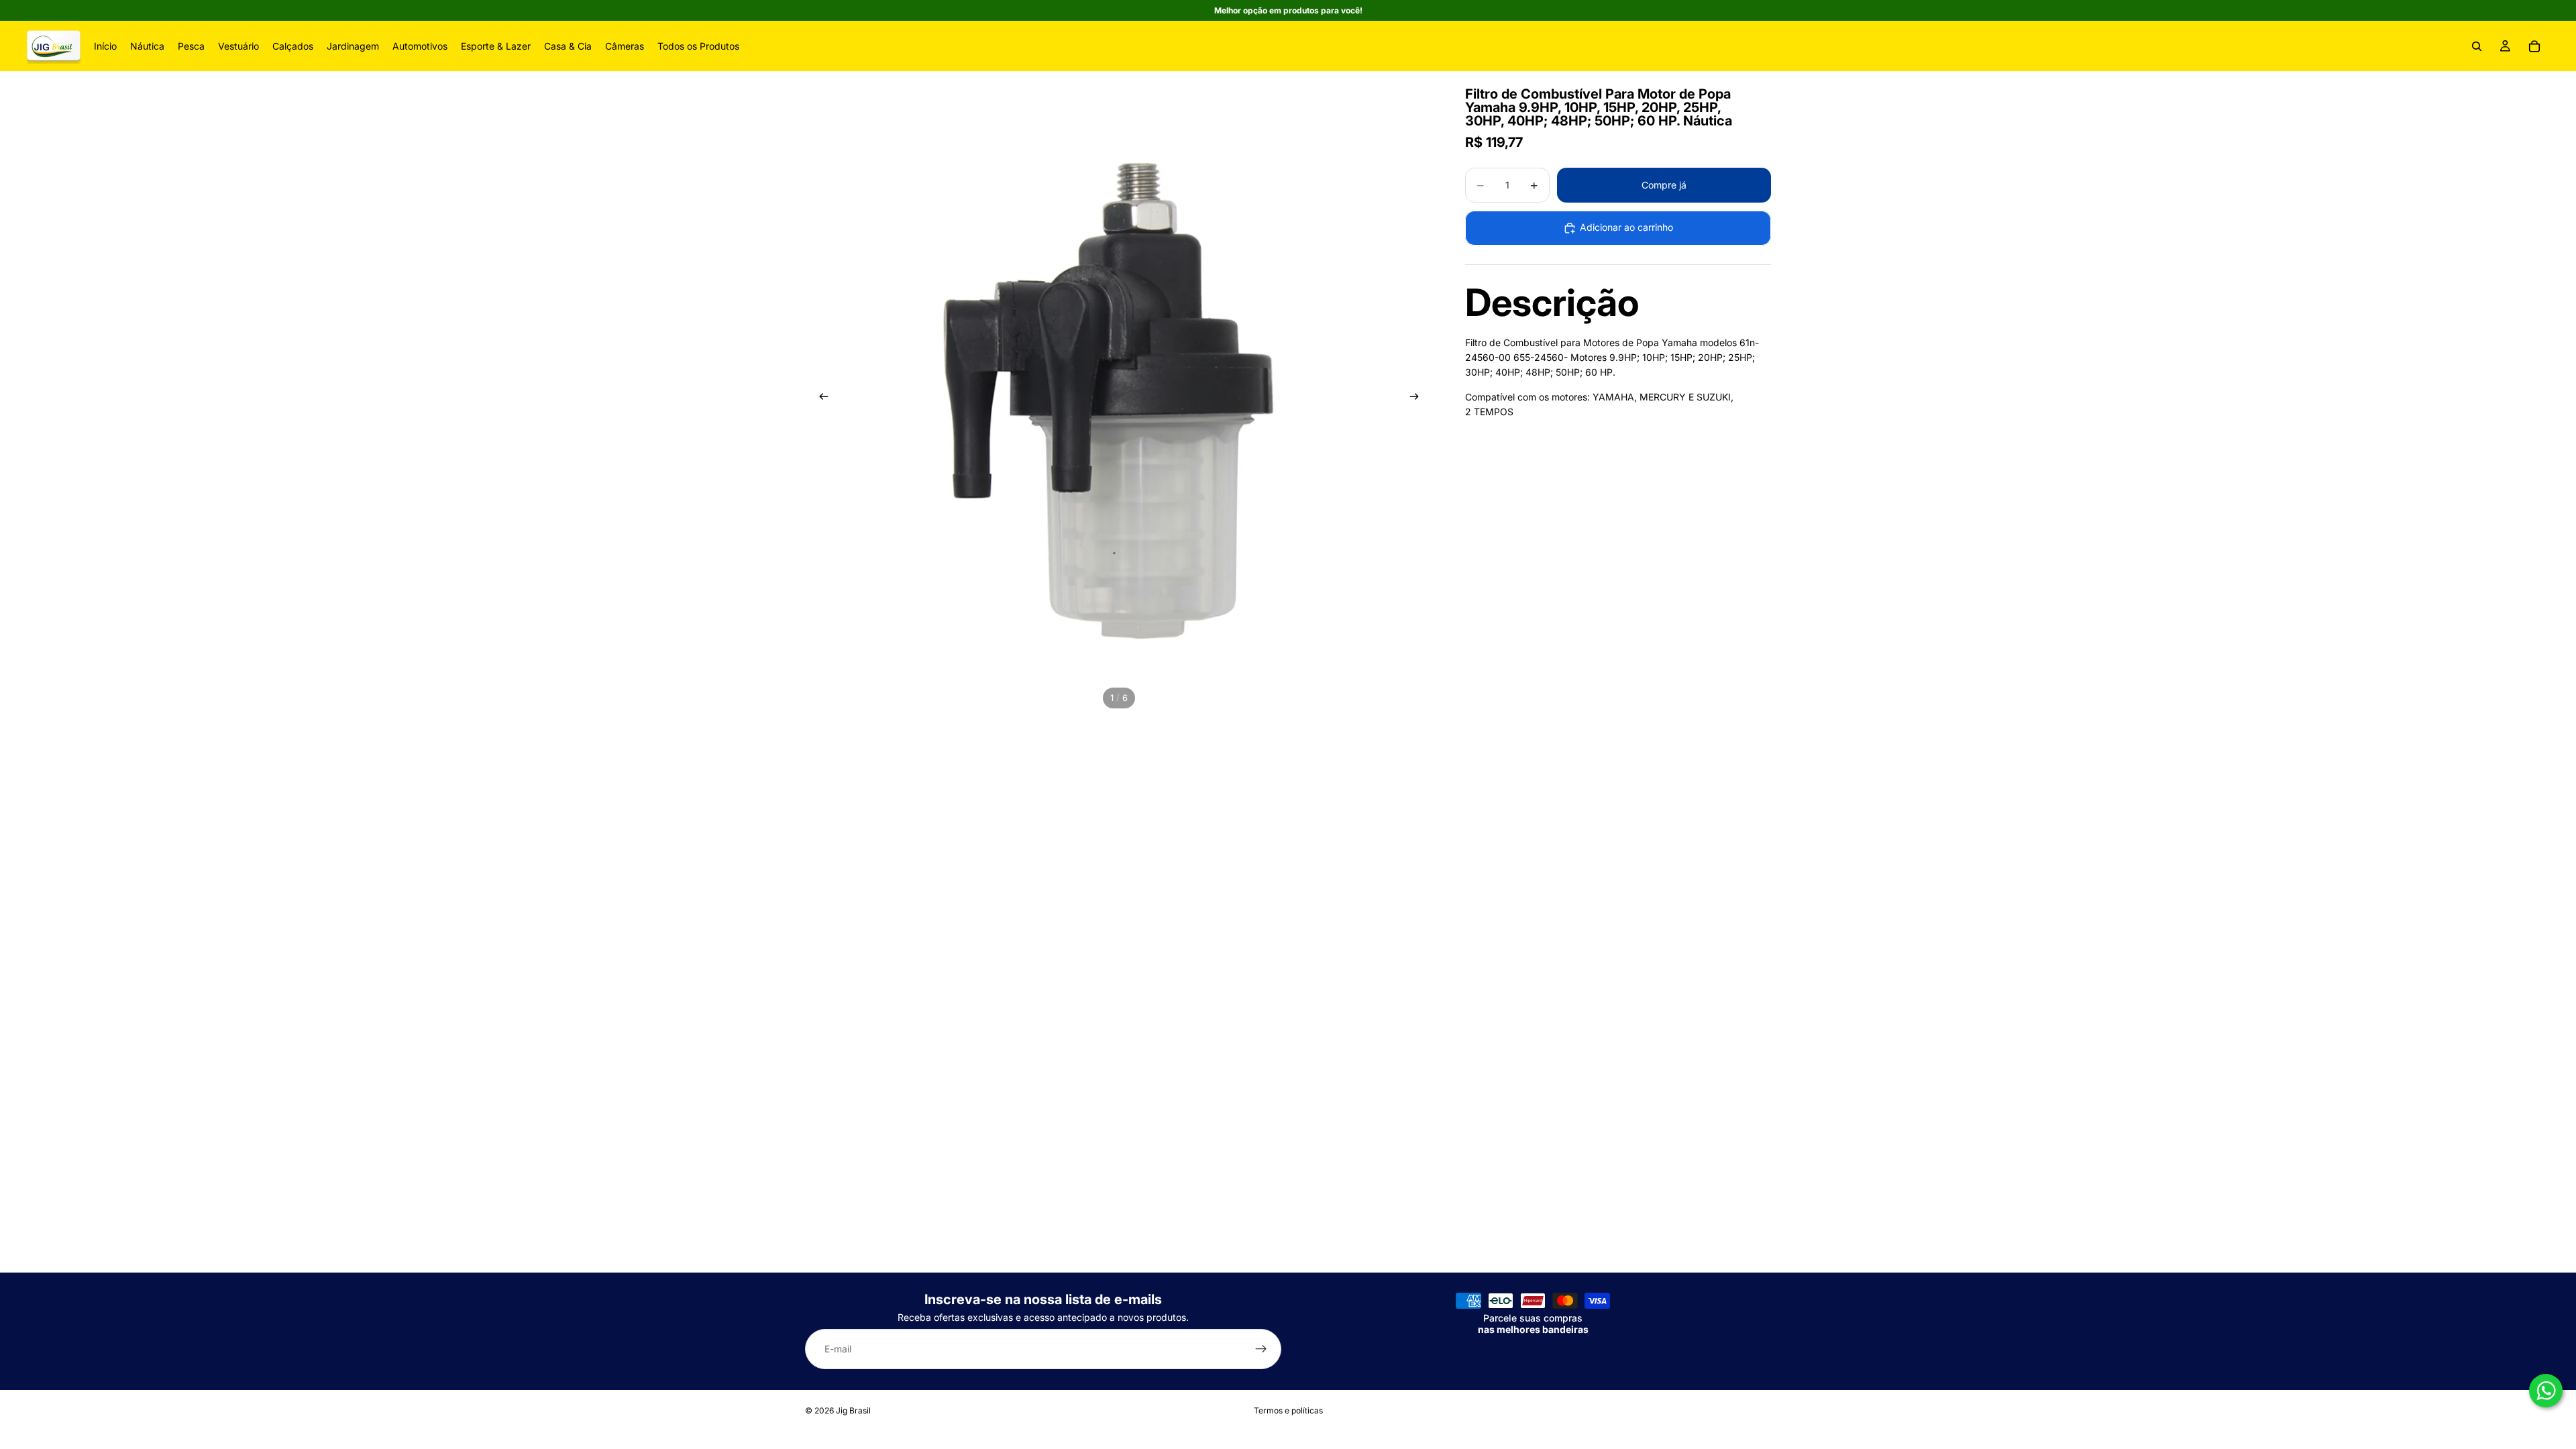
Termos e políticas (1288, 1410)
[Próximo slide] (1418, 398)
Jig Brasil (853, 1410)
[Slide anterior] (820, 398)
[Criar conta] (1261, 1350)
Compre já (1664, 185)
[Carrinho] (2534, 46)
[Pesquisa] (2477, 46)
